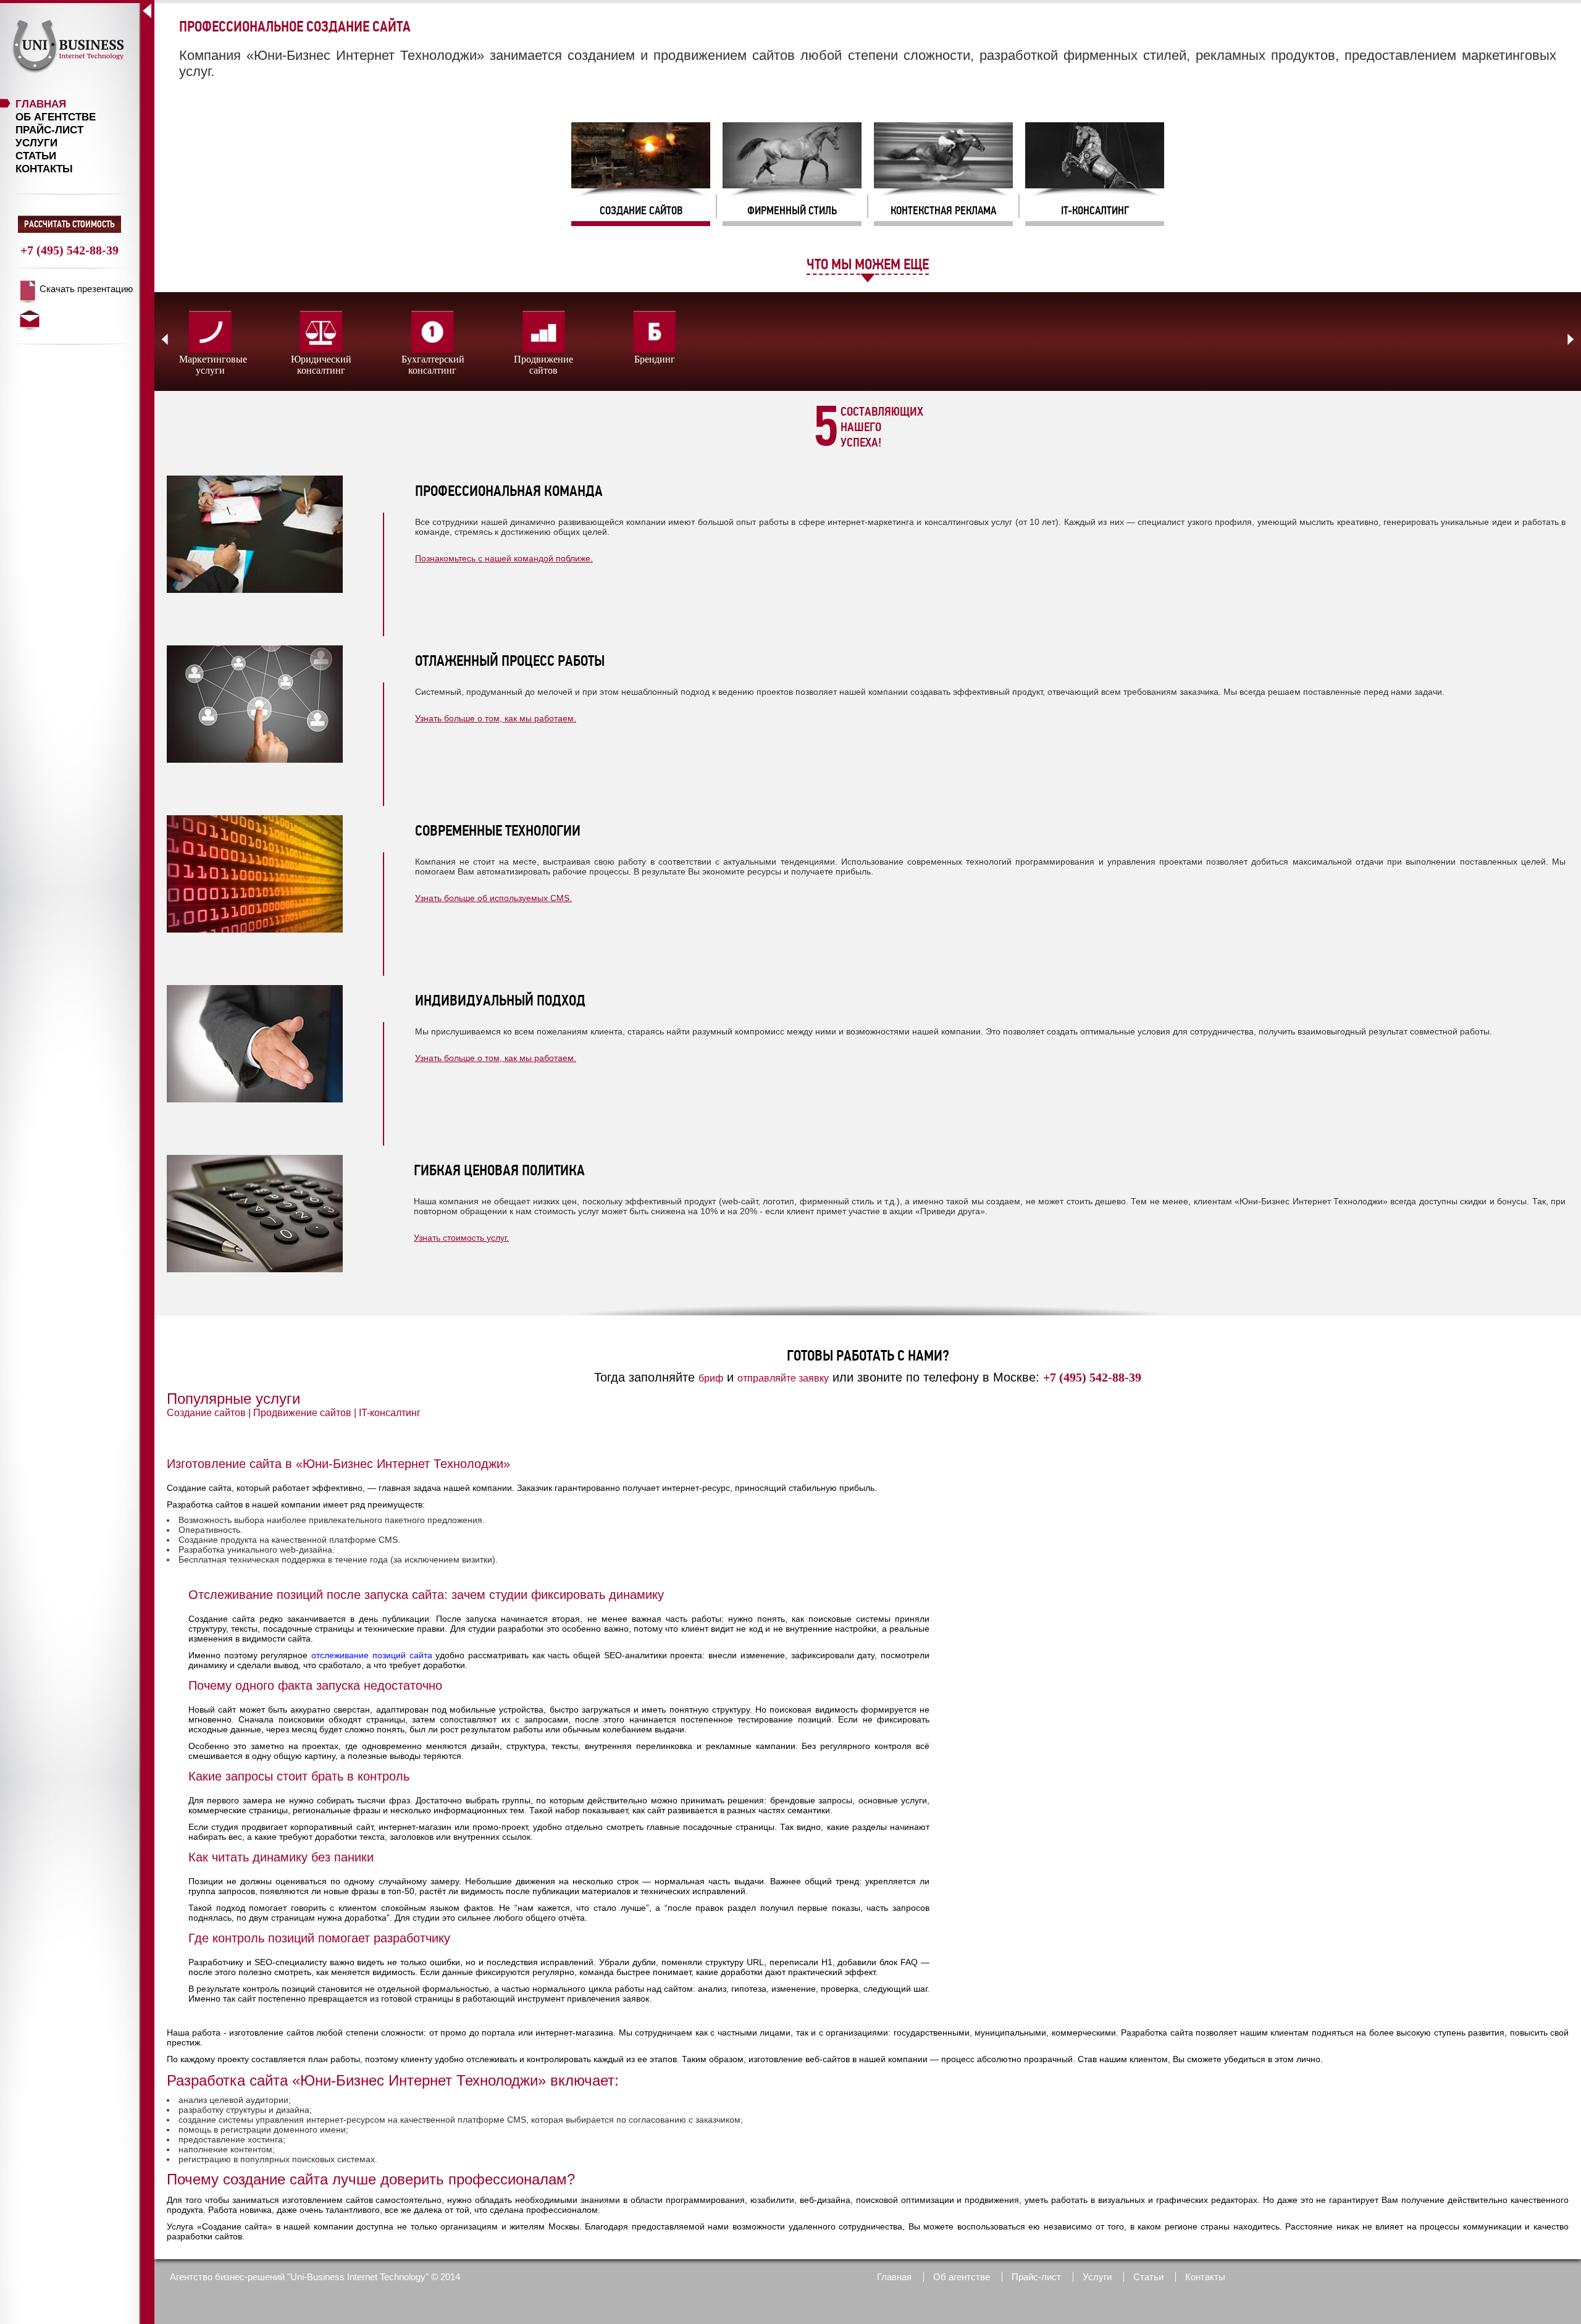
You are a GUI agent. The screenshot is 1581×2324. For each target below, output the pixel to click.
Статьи (36, 156)
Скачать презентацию (86, 289)
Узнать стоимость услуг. (461, 1238)
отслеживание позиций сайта (371, 1655)
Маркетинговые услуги (213, 365)
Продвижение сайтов (543, 365)
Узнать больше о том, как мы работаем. (496, 718)
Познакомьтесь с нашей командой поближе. (504, 558)
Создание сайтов (206, 1413)
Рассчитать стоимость (69, 224)
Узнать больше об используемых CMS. (493, 898)
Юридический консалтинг (321, 365)
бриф (711, 1378)
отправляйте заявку (783, 1378)
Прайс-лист (49, 130)
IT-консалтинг (390, 1413)
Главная (41, 104)
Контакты (44, 169)
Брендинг (655, 359)
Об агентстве (56, 117)
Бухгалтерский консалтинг (433, 365)
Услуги (36, 143)
